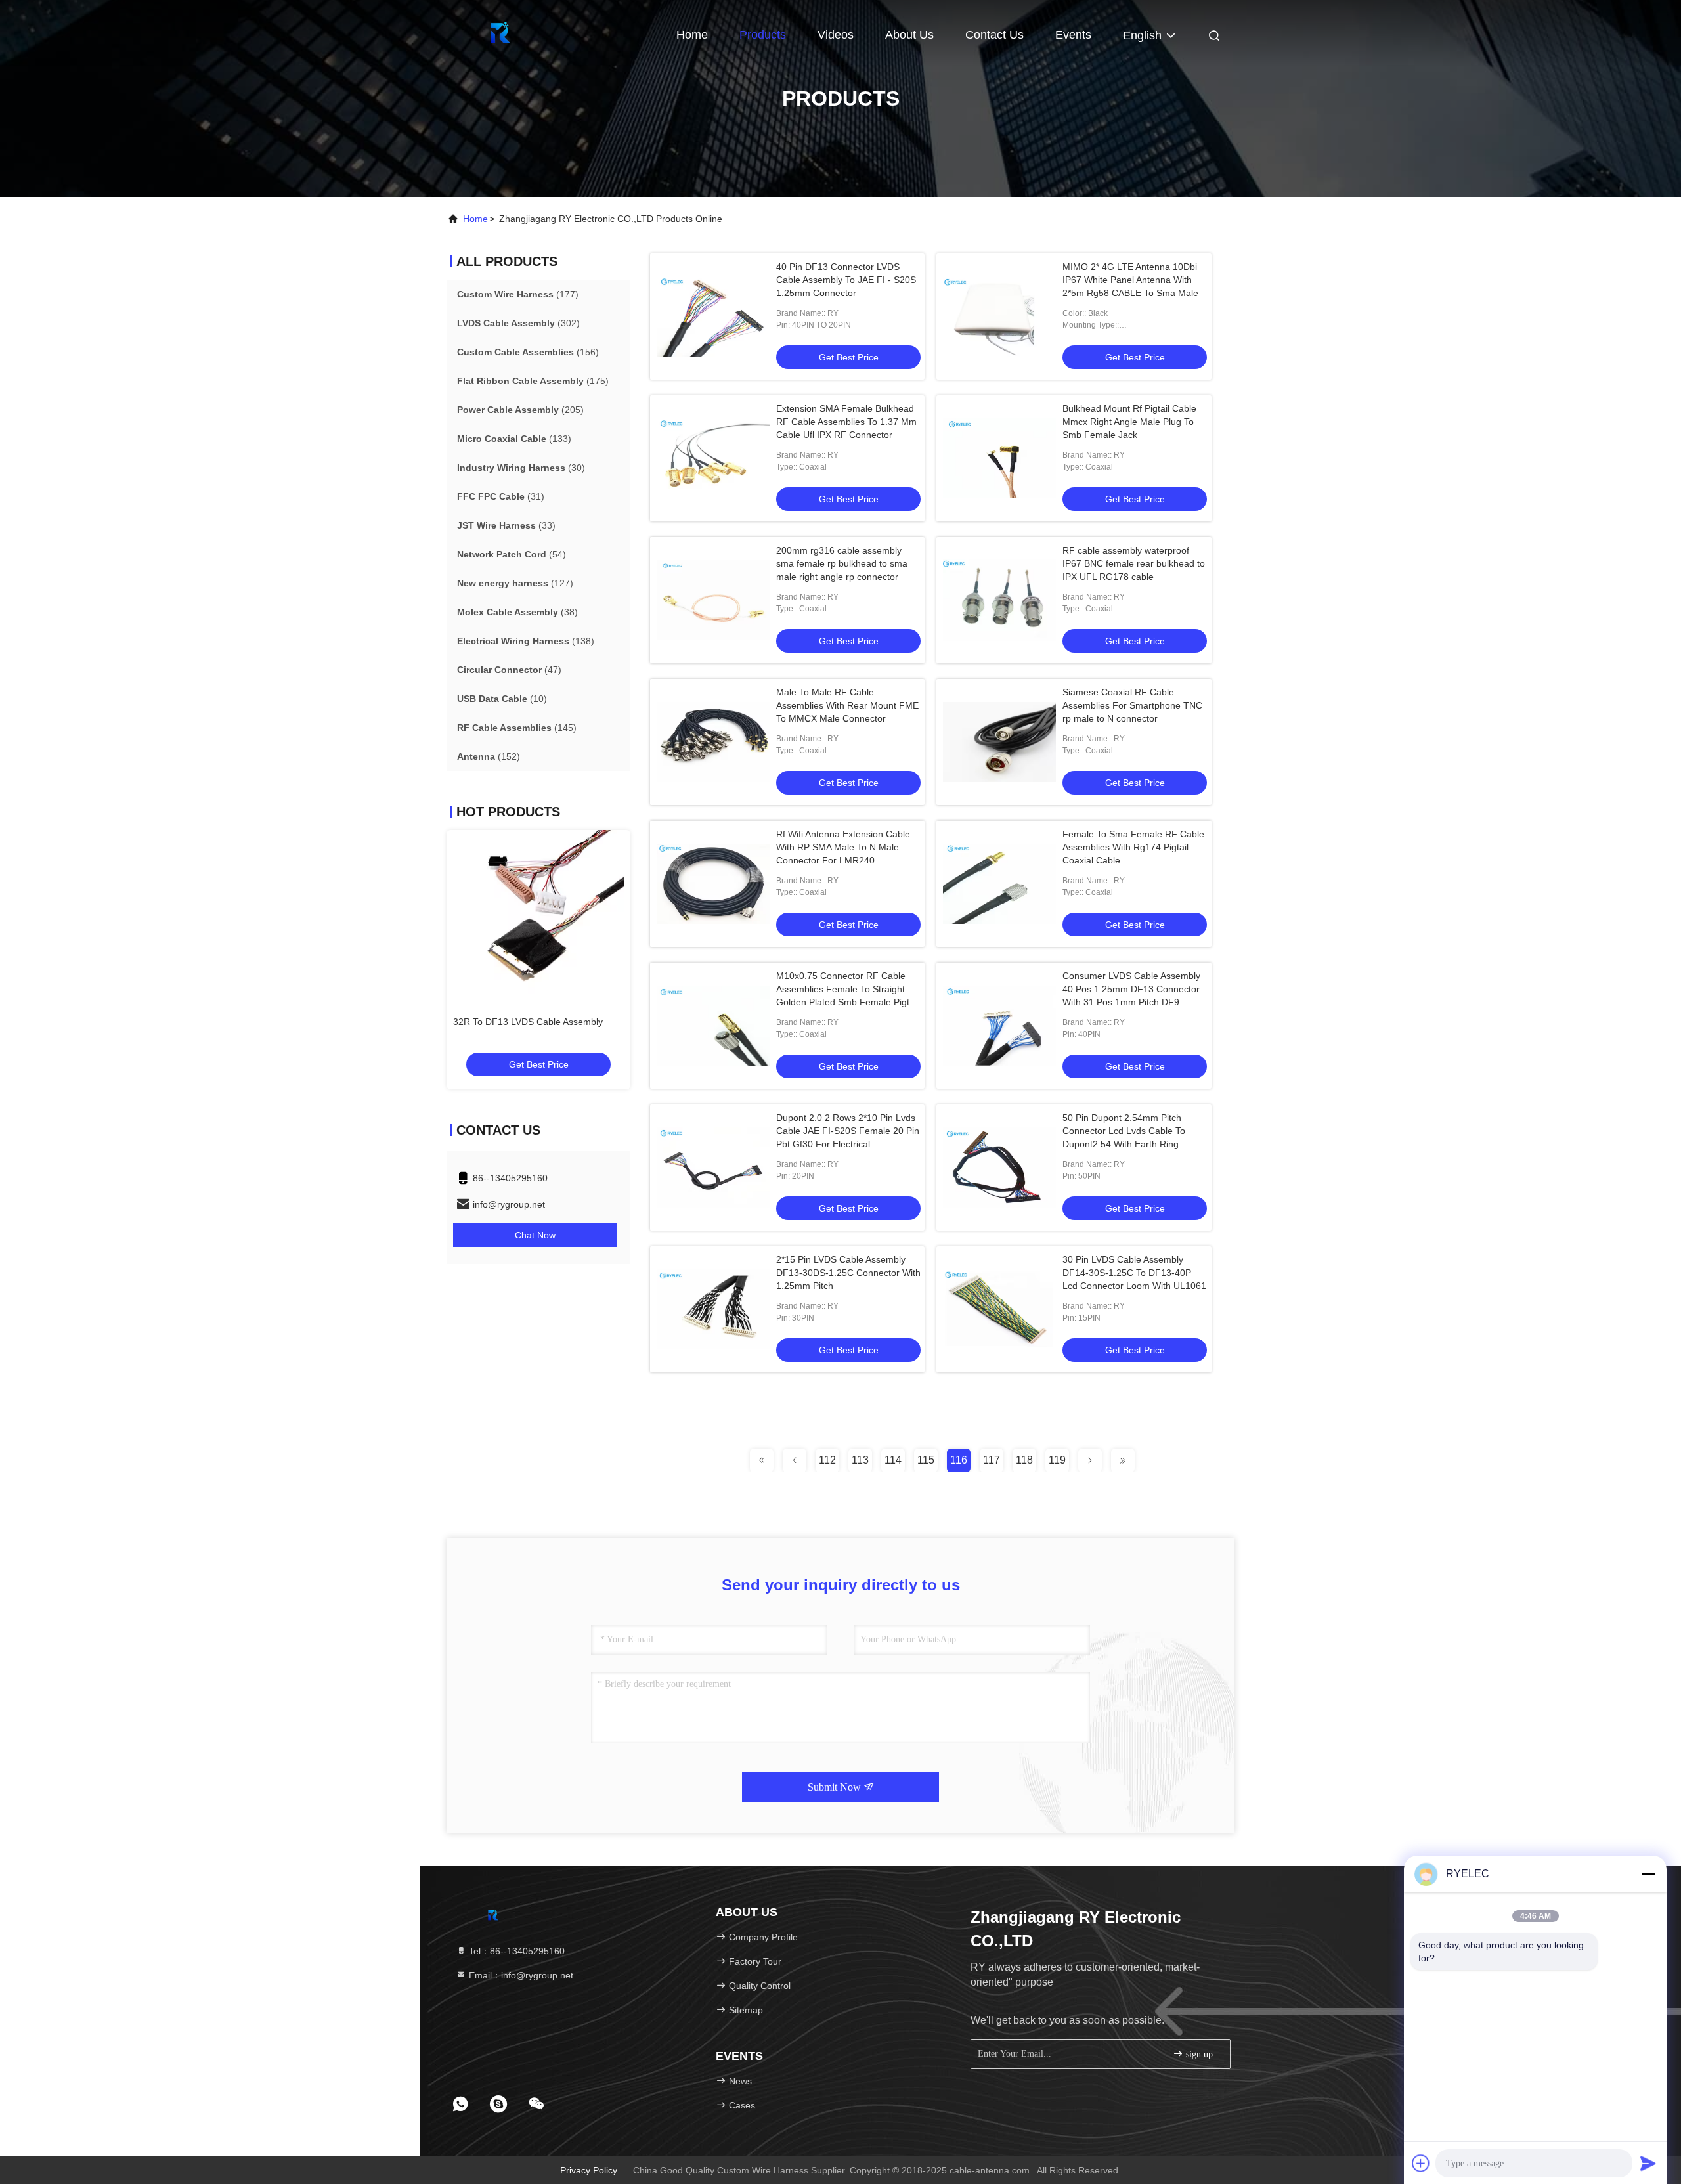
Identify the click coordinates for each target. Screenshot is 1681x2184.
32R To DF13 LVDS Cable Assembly (528, 1022)
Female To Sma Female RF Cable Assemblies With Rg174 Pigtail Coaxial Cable (1133, 847)
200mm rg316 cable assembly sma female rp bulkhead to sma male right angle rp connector (842, 563)
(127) (515, 583)
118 (1024, 1460)
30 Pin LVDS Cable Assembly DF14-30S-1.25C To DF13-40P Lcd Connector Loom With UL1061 (1134, 1273)
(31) (501, 496)
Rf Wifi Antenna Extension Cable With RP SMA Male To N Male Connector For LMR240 (843, 847)
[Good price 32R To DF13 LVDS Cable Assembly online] (538, 915)
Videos (836, 35)
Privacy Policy (589, 2170)
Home (692, 35)
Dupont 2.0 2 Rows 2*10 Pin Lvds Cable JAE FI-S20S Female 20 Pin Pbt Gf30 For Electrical (848, 1131)
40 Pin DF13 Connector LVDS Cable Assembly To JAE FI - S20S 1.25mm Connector (846, 280)
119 (1057, 1460)
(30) (521, 468)
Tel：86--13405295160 (515, 1951)
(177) (518, 294)
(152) (489, 756)
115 (926, 1460)
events (1073, 35)
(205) (520, 410)
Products (763, 35)
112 (827, 1460)
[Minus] (1648, 1874)
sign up (1198, 2054)
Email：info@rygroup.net (520, 1975)
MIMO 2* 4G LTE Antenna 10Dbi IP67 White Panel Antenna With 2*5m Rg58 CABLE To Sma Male (1130, 280)
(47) (509, 670)
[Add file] (1421, 2163)
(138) (526, 641)
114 (893, 1460)
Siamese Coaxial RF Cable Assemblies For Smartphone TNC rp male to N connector (1132, 705)
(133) (514, 439)
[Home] (499, 33)
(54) (512, 554)
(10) (502, 699)
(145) (517, 728)
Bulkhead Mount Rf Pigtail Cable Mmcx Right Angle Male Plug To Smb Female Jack (1129, 422)
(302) (518, 323)
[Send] (1648, 2163)
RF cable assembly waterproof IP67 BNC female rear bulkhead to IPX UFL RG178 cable (1134, 563)
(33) (506, 525)
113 (860, 1460)
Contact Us (994, 35)
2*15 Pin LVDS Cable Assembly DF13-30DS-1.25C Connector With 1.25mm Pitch (848, 1273)
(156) (528, 352)
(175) (533, 381)
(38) (517, 612)
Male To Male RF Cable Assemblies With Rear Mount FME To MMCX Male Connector (847, 705)
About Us (909, 35)
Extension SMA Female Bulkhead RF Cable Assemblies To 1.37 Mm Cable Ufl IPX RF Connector (846, 422)
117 (992, 1460)
